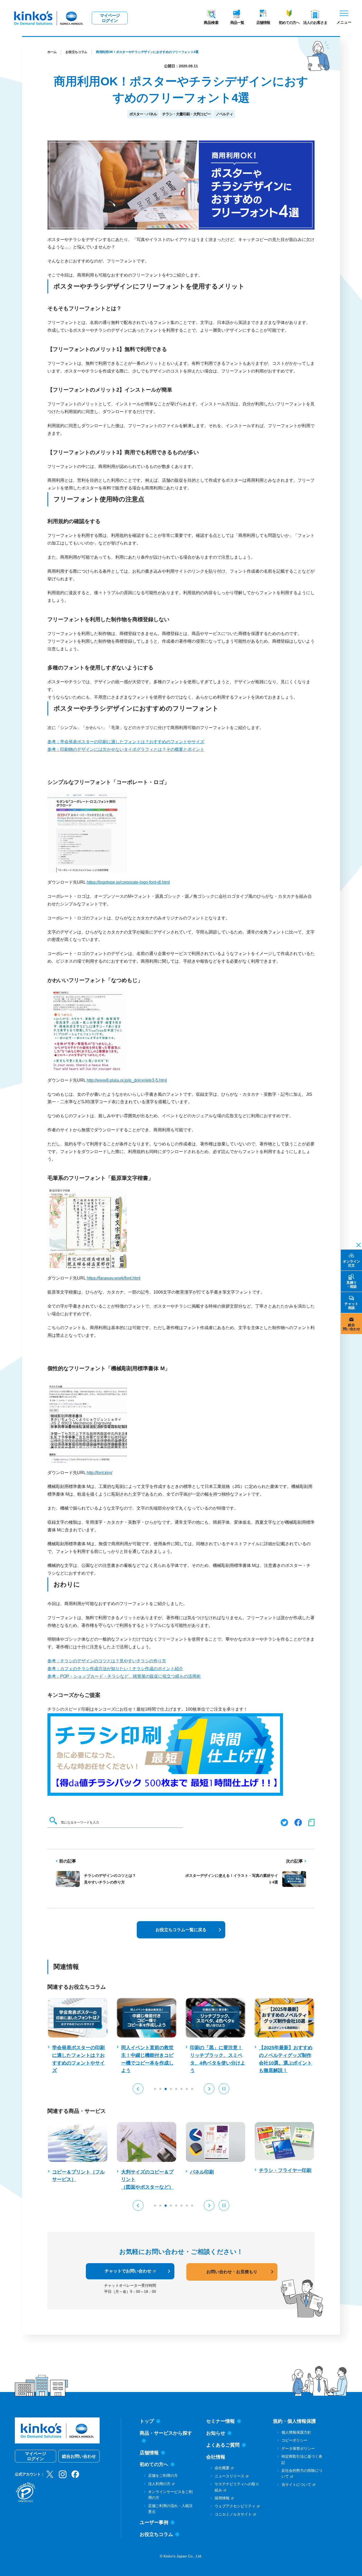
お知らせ (216, 2433)
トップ (147, 2421)
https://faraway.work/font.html (114, 1278)
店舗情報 (263, 23)
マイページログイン (110, 18)
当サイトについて (296, 2485)
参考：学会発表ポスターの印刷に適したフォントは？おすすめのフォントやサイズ (126, 742)
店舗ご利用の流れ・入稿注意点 (170, 2509)
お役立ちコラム (76, 52)
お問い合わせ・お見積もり (232, 2272)
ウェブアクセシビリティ (235, 2506)
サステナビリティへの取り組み (237, 2487)
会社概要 (222, 2468)
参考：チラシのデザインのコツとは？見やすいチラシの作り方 (107, 1661)
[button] (138, 2089)
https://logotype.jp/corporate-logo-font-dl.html (128, 882)
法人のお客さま (315, 23)
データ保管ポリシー (298, 2448)
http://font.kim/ (100, 1473)
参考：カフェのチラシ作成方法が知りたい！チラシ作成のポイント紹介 (115, 1669)
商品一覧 (237, 23)
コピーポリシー (294, 2440)
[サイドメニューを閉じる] (357, 1245)
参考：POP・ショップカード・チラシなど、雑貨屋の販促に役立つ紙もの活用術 (124, 1676)
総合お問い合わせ (79, 2456)
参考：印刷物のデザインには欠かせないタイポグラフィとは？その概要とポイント (126, 749)
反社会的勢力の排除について (302, 2473)
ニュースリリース (229, 2476)
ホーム (52, 52)
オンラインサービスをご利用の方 (170, 2495)
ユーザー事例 (154, 2522)
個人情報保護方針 (296, 2432)
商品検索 (211, 23)
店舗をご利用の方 (163, 2476)
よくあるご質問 (223, 2445)
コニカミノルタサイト (233, 2514)
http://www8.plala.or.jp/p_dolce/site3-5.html (127, 1080)
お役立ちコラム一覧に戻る (181, 1930)
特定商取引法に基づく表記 (302, 2459)
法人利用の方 (159, 2484)
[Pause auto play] (224, 2089)
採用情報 (222, 2498)
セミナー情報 (220, 2421)
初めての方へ (289, 23)
